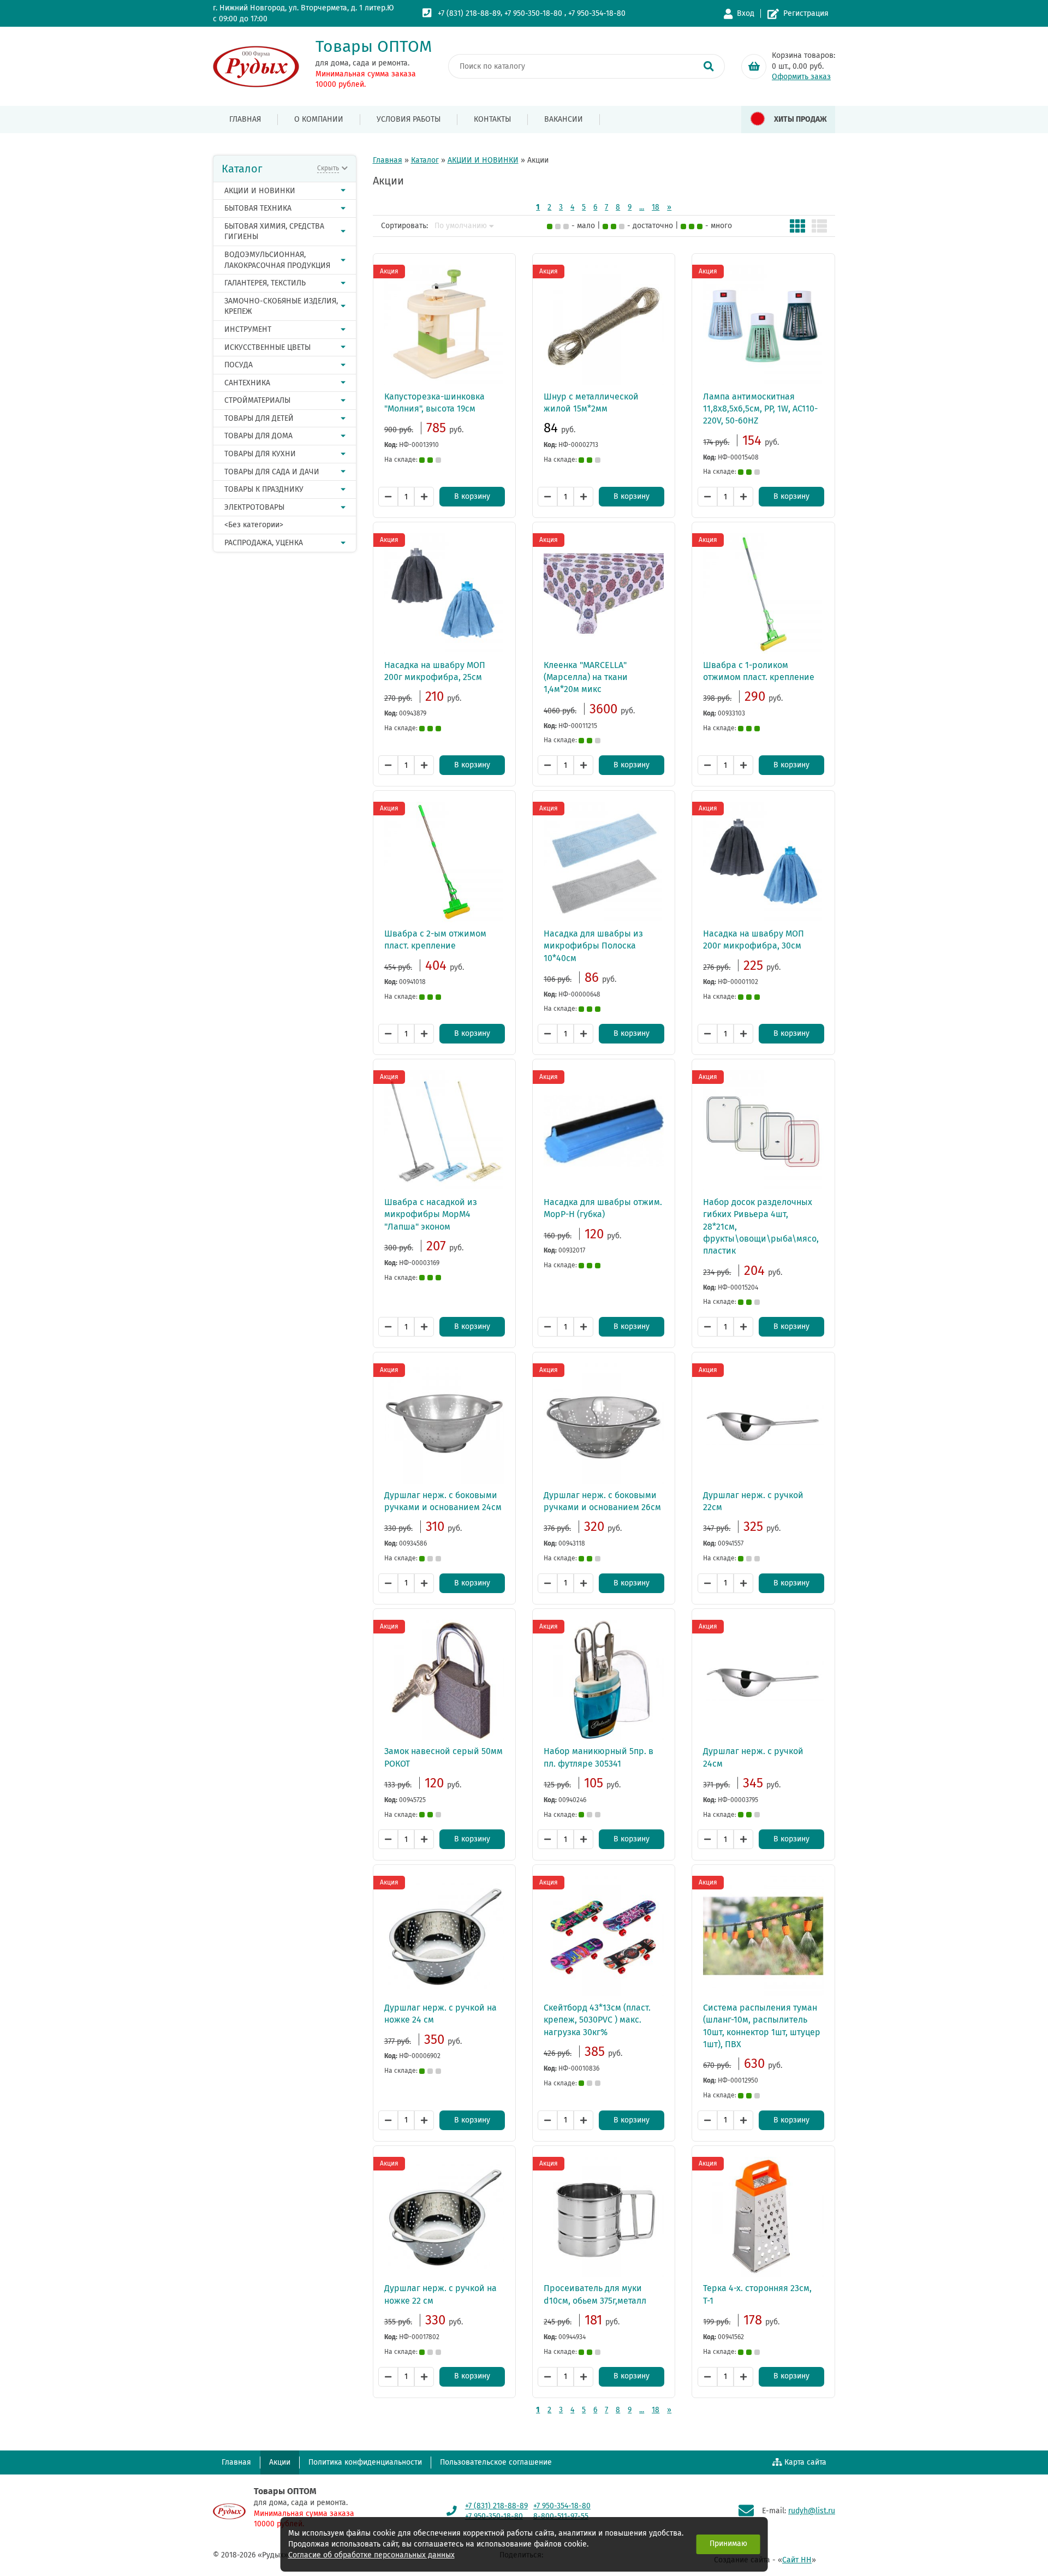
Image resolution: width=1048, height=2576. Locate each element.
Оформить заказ (801, 77)
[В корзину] (754, 67)
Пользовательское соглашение (496, 2462)
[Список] (819, 226)
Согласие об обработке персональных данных (371, 2555)
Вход (746, 13)
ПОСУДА (239, 365)
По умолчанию (461, 226)
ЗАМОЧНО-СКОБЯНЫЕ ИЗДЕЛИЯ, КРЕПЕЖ (281, 306)
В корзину (472, 496)
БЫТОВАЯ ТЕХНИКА (258, 208)
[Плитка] (797, 226)
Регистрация (806, 13)
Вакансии (564, 119)
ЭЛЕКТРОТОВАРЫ (254, 507)
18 (656, 207)
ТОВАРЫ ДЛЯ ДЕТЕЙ (259, 418)
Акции (280, 2462)
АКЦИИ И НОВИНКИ (260, 191)
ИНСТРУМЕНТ (248, 329)
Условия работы (409, 119)
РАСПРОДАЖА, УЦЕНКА (264, 543)
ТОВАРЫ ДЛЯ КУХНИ (260, 454)
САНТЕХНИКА (247, 383)
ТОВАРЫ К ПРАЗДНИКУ (264, 489)
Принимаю (728, 2544)
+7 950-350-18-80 (533, 13)
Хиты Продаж (800, 119)
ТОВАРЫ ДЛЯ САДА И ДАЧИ (272, 472)
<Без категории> (254, 525)
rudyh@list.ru (812, 2511)
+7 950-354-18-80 (597, 13)
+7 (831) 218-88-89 (469, 13)
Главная (245, 119)
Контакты (492, 119)
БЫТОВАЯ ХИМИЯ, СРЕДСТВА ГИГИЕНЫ (274, 232)
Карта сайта (805, 2462)
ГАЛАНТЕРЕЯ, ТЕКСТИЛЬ (265, 283)
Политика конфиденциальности (365, 2462)
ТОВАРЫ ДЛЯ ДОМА (258, 436)
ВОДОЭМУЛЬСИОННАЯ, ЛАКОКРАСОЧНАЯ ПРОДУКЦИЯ (277, 260)
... (642, 207)
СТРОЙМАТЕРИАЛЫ (257, 400)
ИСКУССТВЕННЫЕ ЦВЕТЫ (267, 347)
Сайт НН (797, 2560)
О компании (319, 119)
